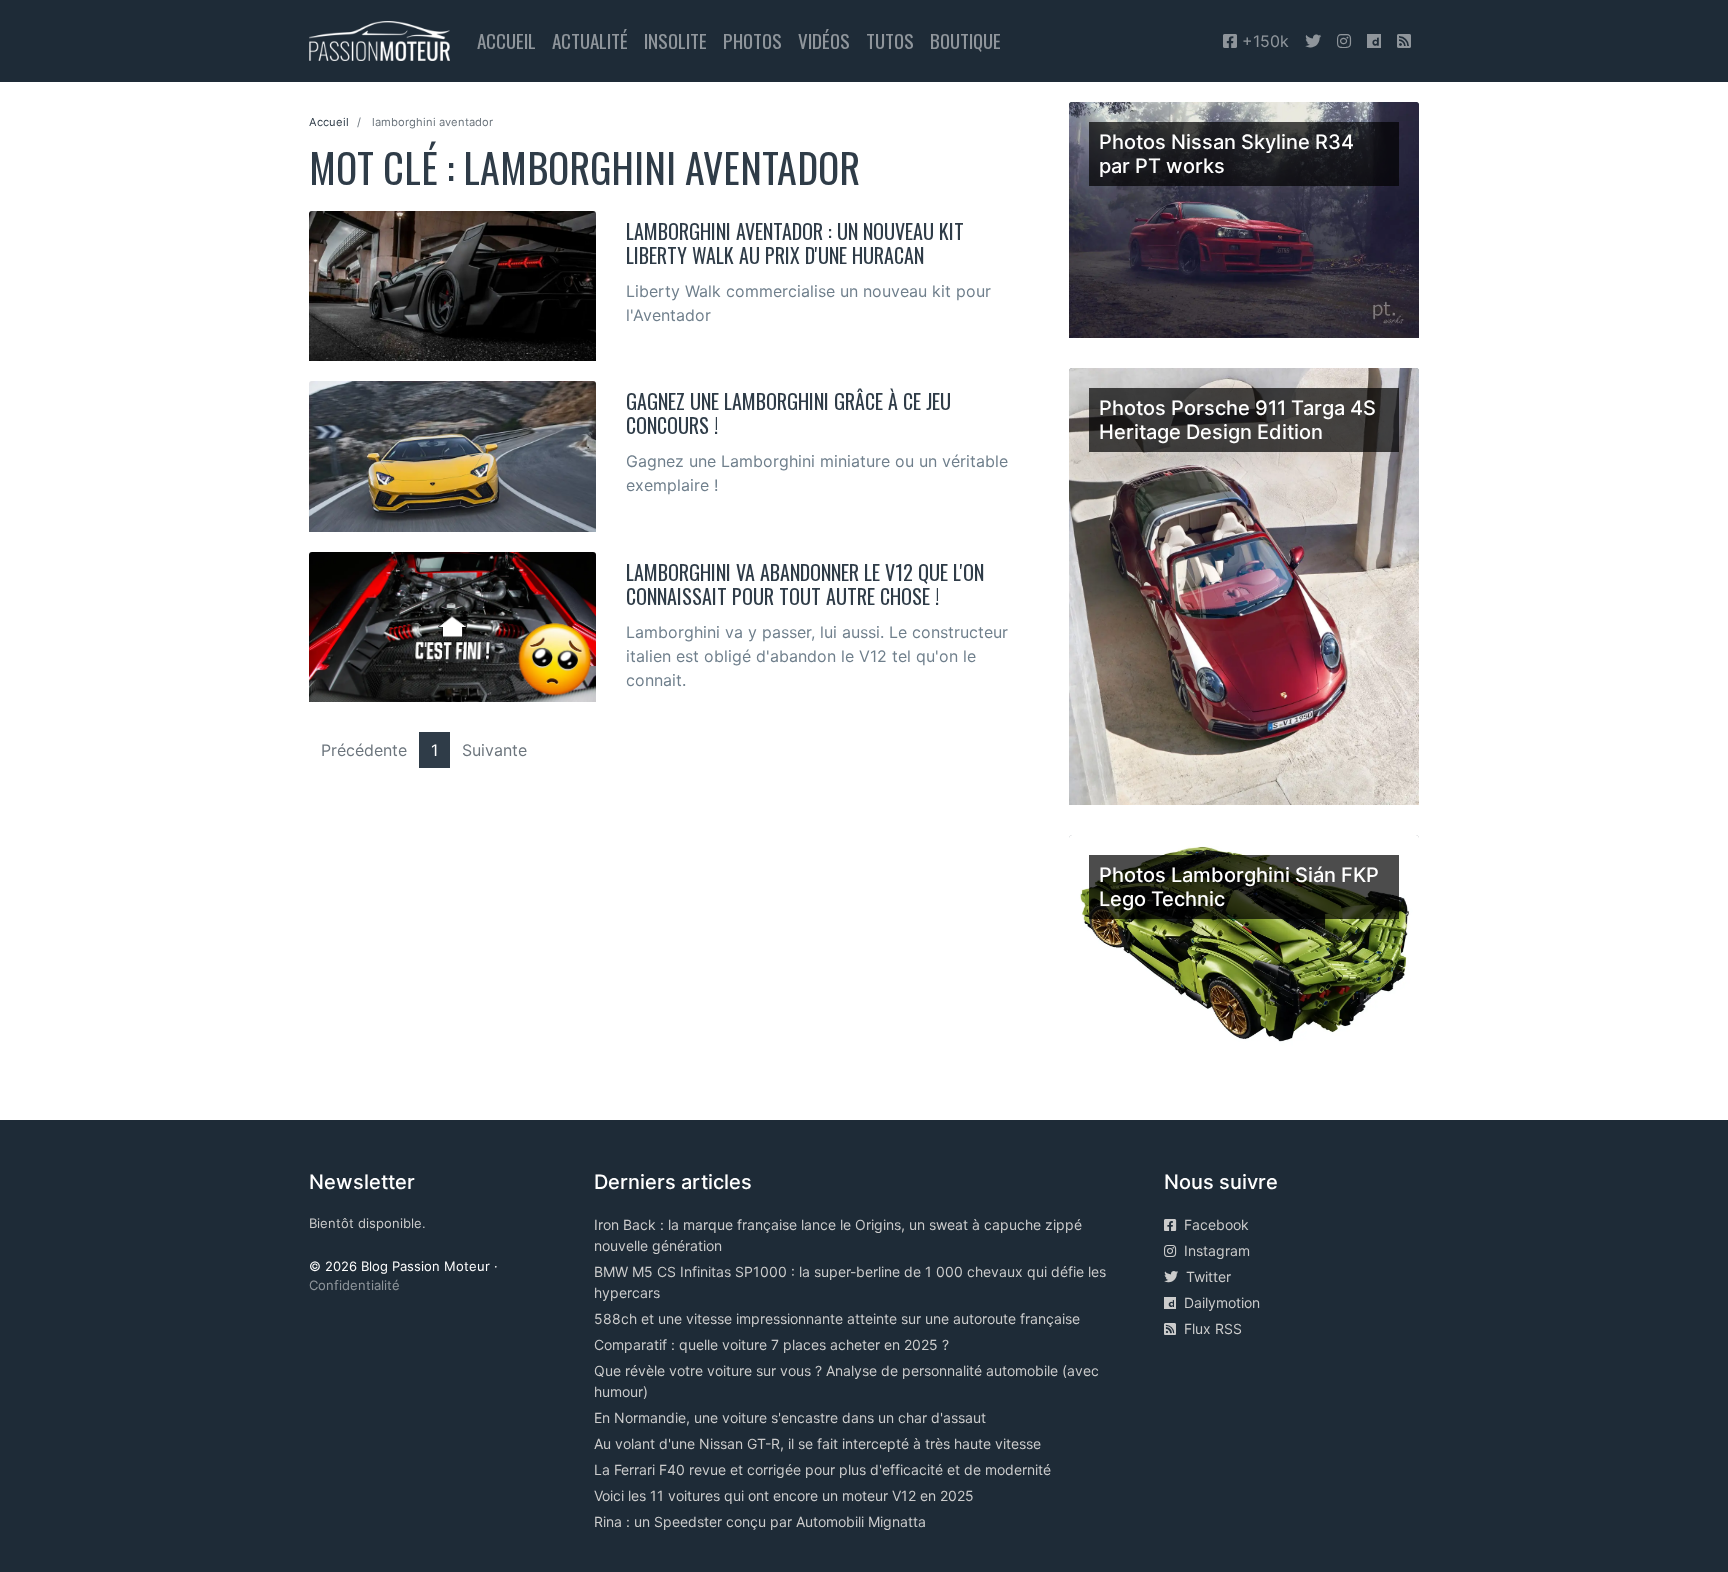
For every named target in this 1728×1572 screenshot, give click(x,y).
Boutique (965, 40)
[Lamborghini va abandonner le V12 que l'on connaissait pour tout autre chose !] (452, 625)
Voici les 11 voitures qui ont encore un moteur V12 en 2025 (784, 1495)
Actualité (590, 40)
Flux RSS (1209, 1328)
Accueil (506, 40)
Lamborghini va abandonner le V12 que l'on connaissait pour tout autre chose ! (805, 584)
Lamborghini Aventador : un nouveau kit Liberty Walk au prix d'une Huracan (795, 243)
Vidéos (824, 40)
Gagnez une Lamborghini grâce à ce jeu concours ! (788, 413)
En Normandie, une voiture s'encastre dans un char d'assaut (790, 1417)
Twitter (1204, 1276)
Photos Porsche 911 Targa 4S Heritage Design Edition (1237, 420)
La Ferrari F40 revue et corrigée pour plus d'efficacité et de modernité (822, 1469)
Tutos (890, 40)
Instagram (1213, 1250)
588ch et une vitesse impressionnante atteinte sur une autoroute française (837, 1318)
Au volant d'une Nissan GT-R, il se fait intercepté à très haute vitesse (817, 1443)
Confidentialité (354, 1285)
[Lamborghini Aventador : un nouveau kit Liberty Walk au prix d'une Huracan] (452, 284)
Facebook (1212, 1224)
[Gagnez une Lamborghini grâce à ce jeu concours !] (452, 455)
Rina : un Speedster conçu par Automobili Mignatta (760, 1521)
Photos (752, 40)
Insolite (675, 40)
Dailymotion (1218, 1302)
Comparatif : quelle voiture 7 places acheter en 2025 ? (771, 1344)
